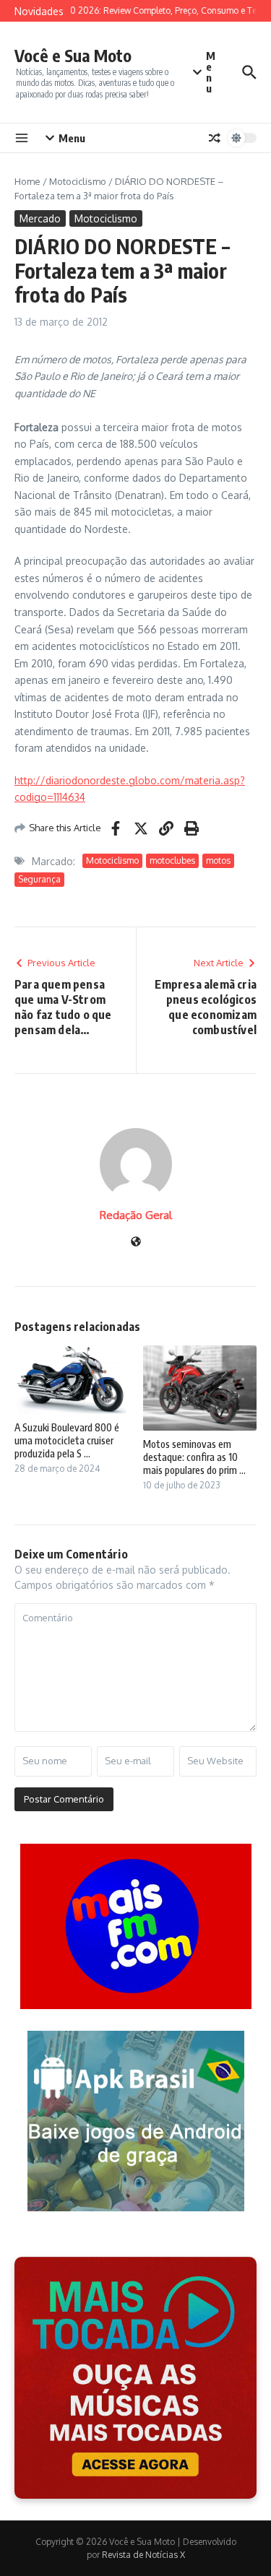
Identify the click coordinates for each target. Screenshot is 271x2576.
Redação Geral (136, 1215)
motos (218, 860)
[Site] (136, 1243)
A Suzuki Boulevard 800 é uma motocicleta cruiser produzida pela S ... (67, 1440)
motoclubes (172, 860)
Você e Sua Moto (73, 55)
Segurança (39, 879)
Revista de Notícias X (143, 2555)
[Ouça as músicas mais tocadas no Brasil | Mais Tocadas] (135, 2378)
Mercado (40, 218)
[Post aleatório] (215, 138)
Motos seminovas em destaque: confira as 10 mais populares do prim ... (194, 1457)
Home (27, 181)
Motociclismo (78, 181)
